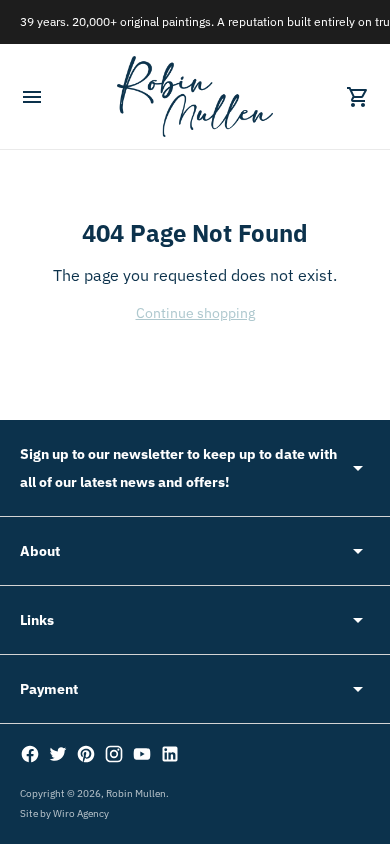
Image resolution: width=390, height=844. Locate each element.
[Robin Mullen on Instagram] (114, 754)
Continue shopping (195, 313)
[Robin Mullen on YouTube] (142, 754)
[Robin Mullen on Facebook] (30, 754)
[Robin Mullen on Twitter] (58, 754)
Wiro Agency (81, 813)
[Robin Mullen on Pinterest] (86, 754)
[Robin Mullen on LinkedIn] (170, 754)
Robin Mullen (136, 793)
